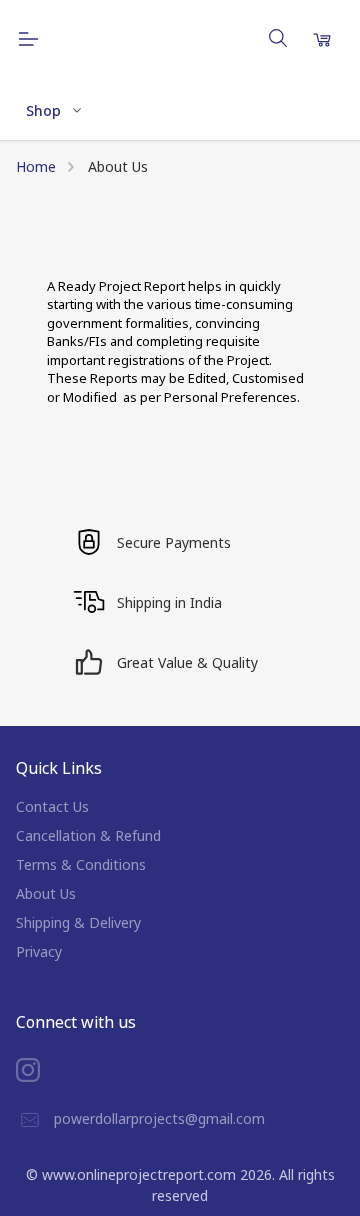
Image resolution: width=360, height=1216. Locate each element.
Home (36, 166)
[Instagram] (43, 1070)
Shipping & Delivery (78, 922)
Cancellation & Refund (88, 835)
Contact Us (52, 806)
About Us (46, 893)
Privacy (39, 951)
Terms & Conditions (81, 864)
